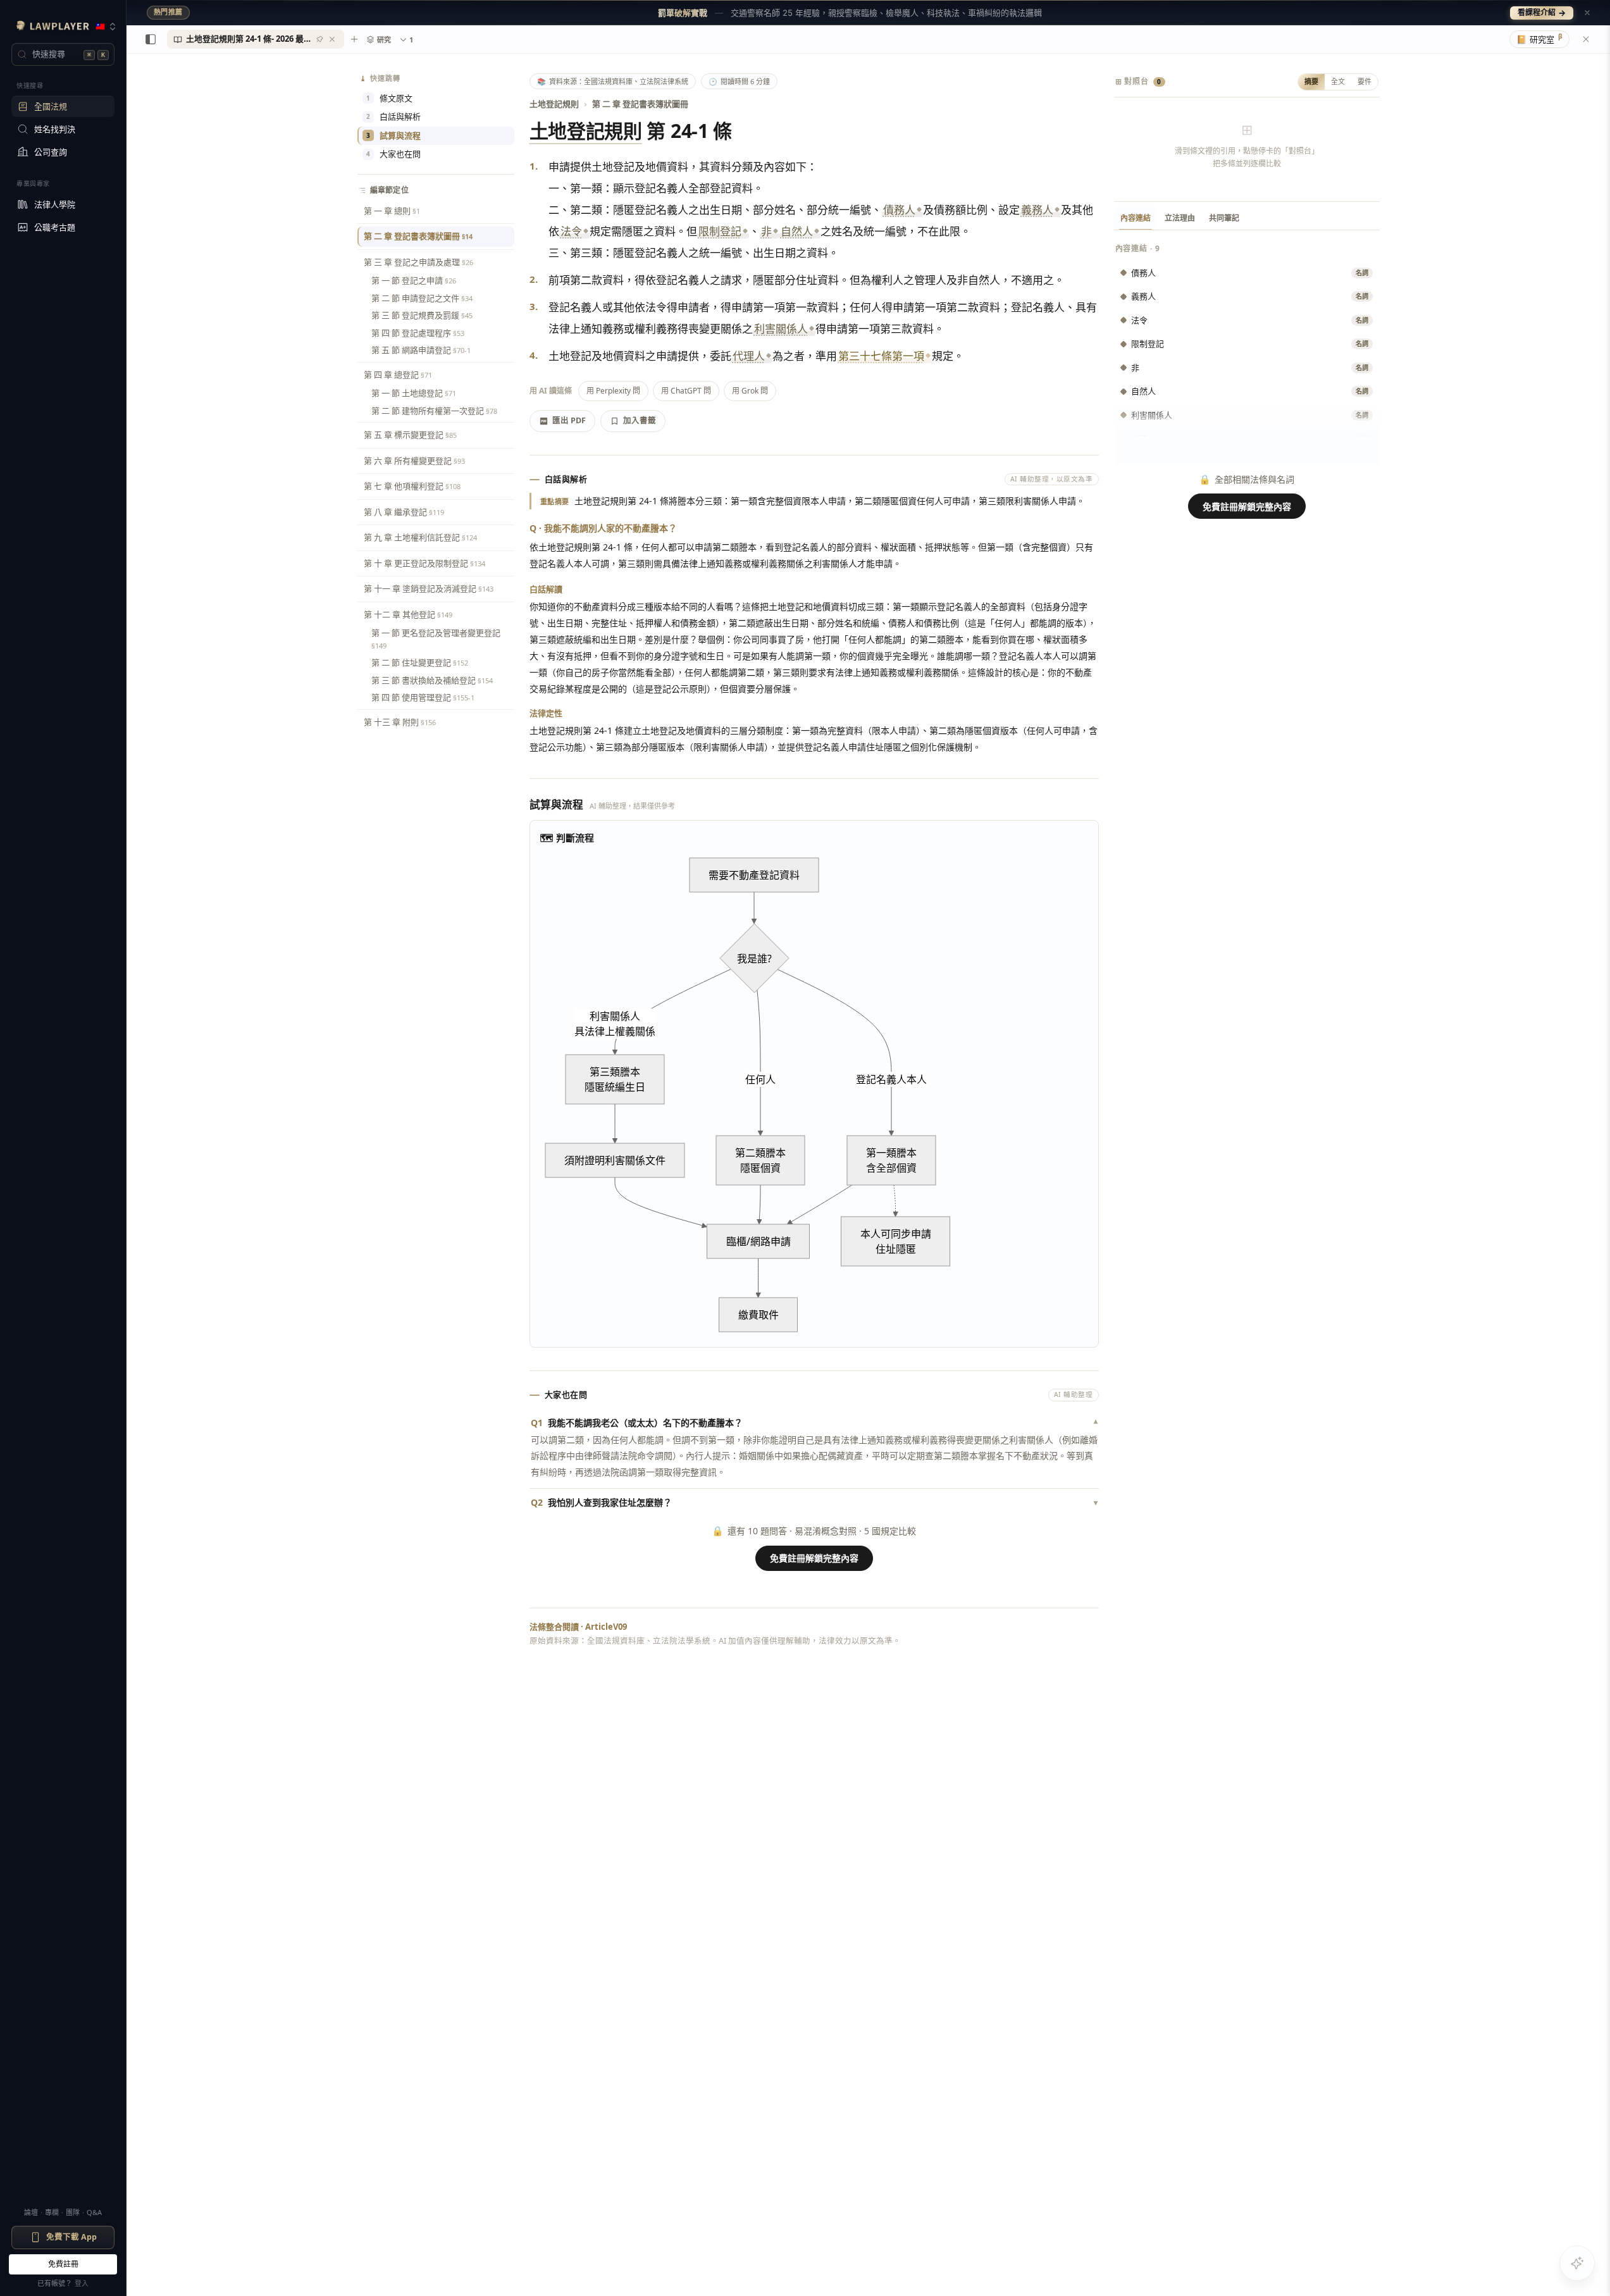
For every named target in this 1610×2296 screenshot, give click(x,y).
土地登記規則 (554, 104)
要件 (1365, 81)
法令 (571, 231)
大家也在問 (393, 154)
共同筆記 (1224, 218)
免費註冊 (63, 2264)
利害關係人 (781, 329)
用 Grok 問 (750, 391)
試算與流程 (393, 135)
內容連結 (1136, 218)
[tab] (256, 39)
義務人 (1037, 210)
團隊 (73, 2212)
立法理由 (1180, 218)
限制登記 (720, 231)
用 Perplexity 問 (613, 391)
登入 (82, 2283)
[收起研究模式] (1586, 39)
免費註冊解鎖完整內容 (814, 1558)
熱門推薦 (168, 12)
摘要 (1311, 81)
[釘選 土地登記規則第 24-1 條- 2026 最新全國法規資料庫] (319, 39)
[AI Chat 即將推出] (1577, 2263)
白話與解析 (393, 116)
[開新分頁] (354, 39)
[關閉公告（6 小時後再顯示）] (1587, 13)
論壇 (31, 2212)
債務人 (899, 210)
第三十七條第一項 (881, 356)
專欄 (52, 2212)
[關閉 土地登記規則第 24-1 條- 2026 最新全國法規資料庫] (332, 39)
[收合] (151, 39)
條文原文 (389, 98)
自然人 (797, 231)
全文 (1338, 81)
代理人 (749, 356)
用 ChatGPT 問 (686, 391)
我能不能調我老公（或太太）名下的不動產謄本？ (814, 1423)
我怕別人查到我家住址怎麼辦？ (814, 1502)
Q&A (94, 2212)
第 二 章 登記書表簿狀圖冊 (640, 104)
